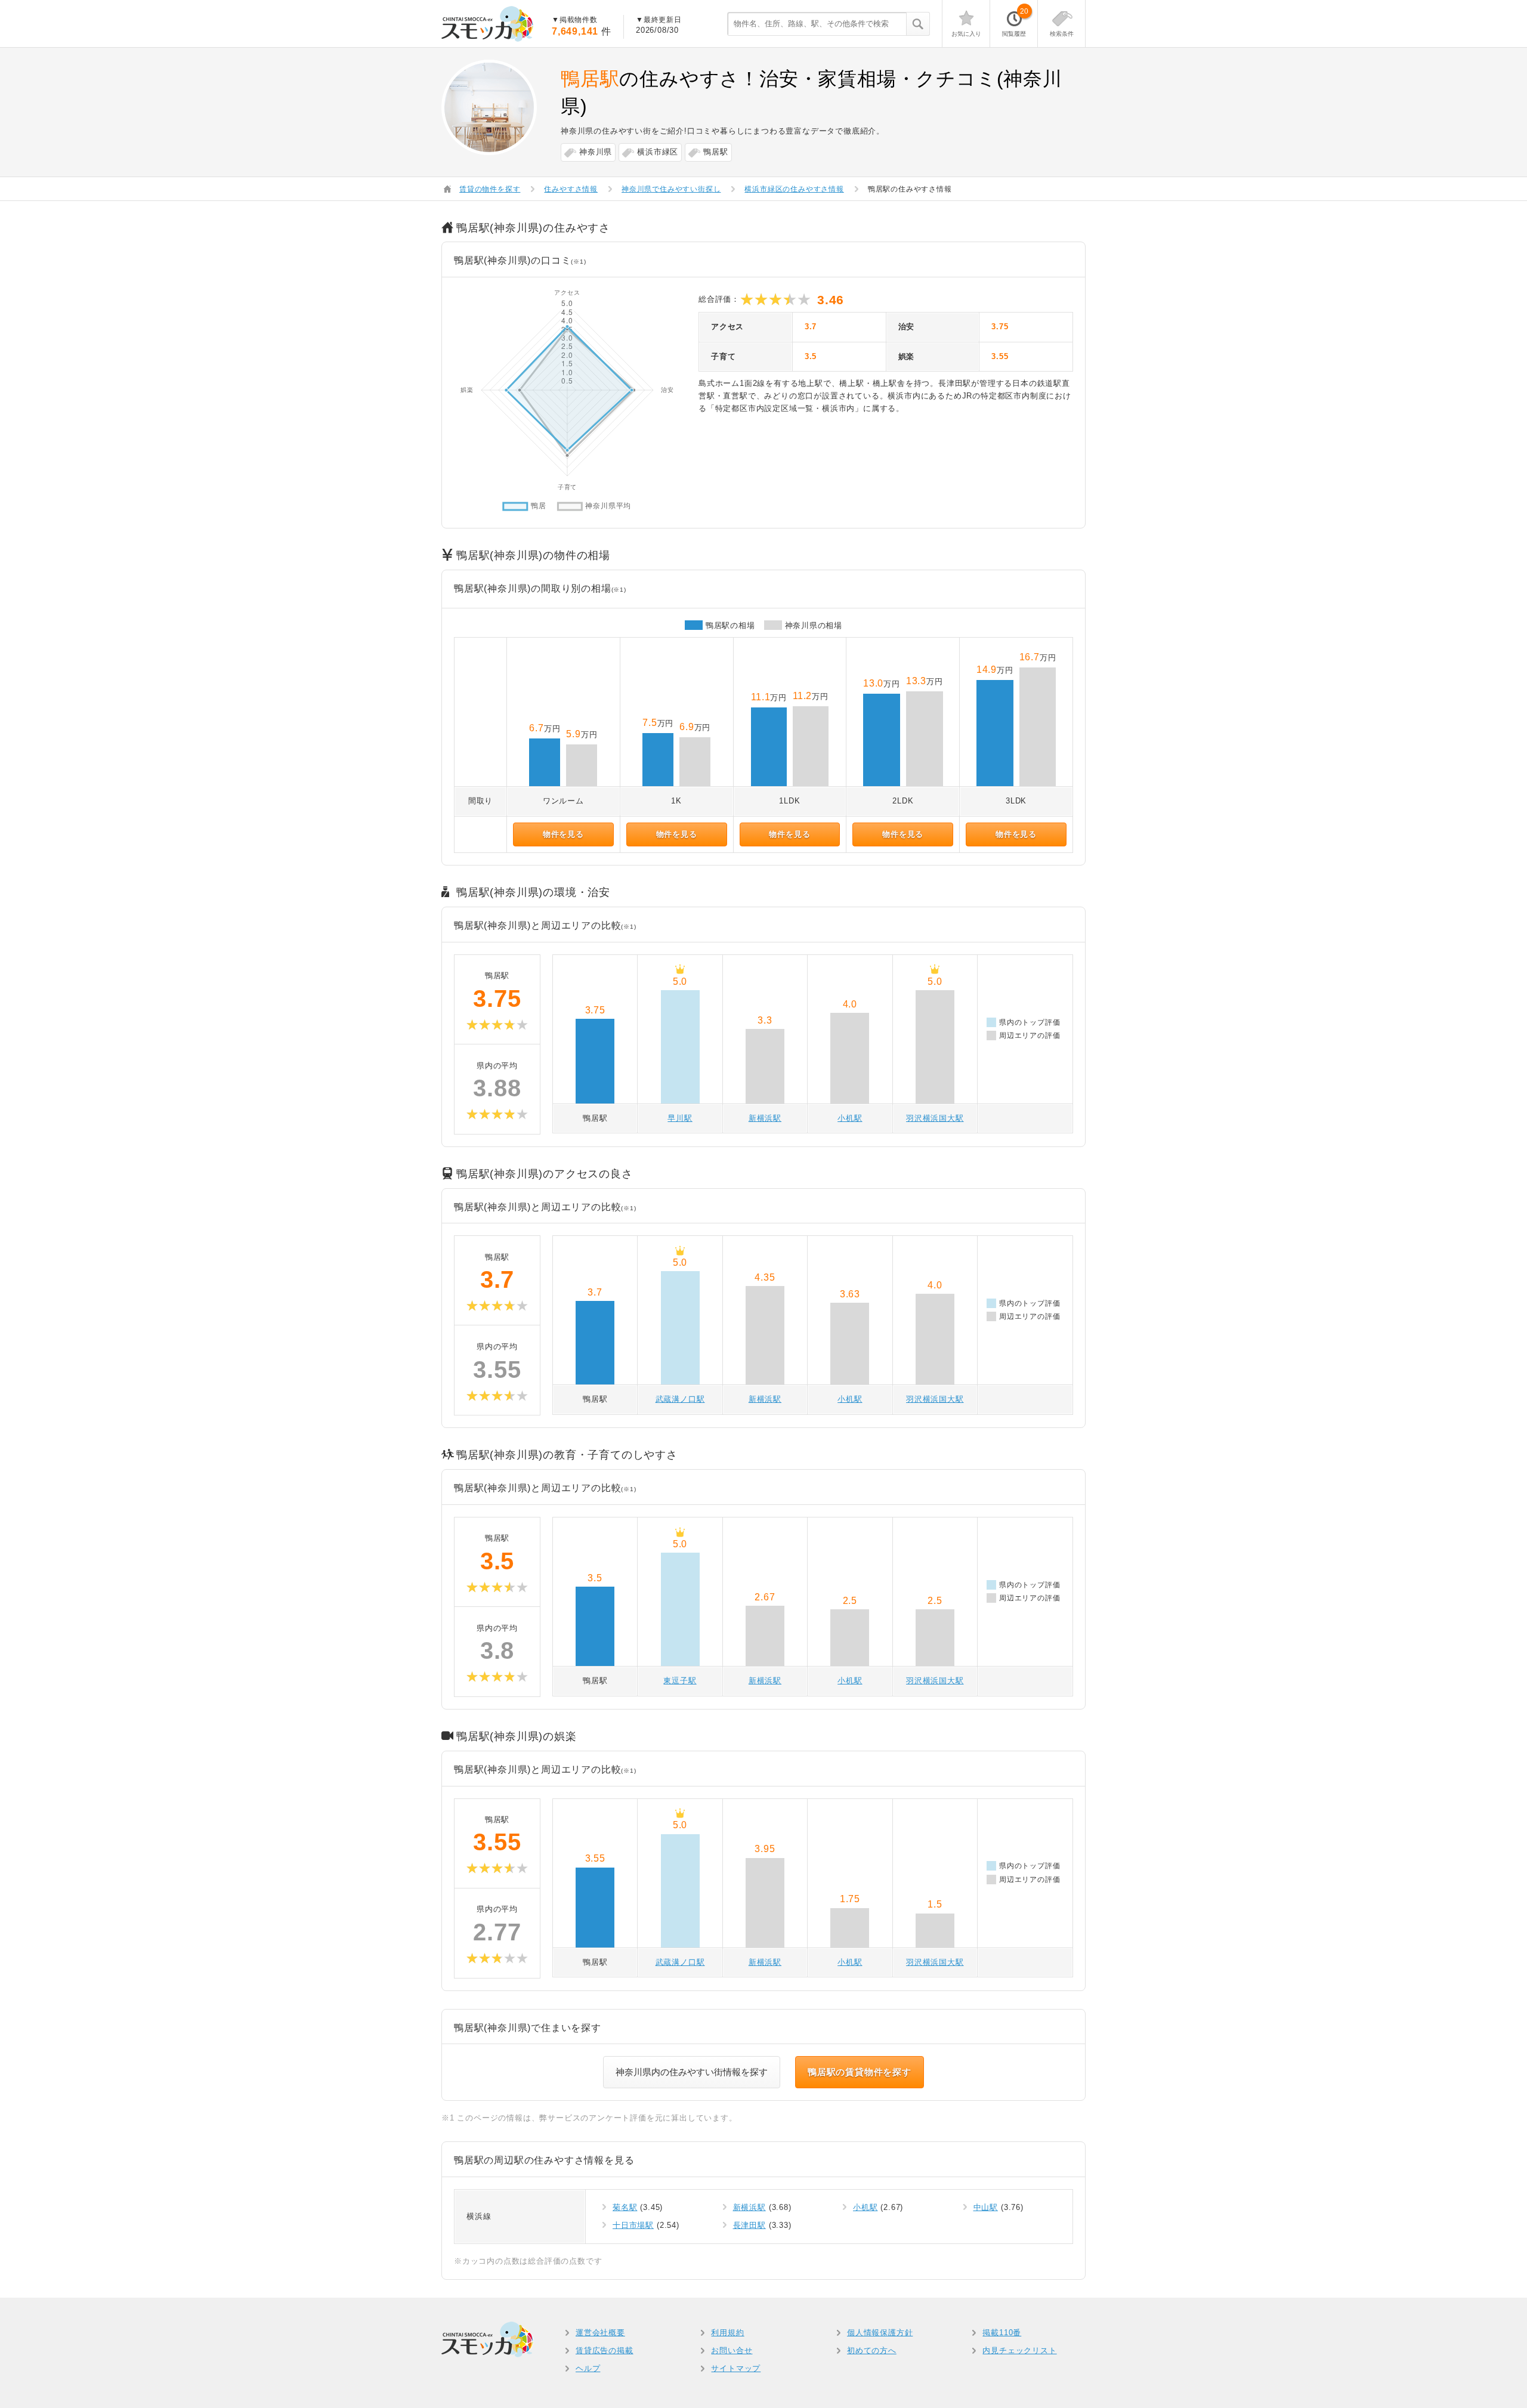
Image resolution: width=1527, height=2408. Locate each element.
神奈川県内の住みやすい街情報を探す (692, 2072)
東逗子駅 (680, 1681)
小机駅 (850, 1118)
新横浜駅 (765, 1118)
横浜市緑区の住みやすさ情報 (794, 189)
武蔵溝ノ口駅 (680, 1399)
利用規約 (727, 2333)
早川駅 (680, 1118)
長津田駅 (749, 2225)
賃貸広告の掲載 (605, 2350)
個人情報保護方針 (880, 2333)
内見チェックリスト (1019, 2350)
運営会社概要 (600, 2333)
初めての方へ (872, 2350)
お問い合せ (732, 2350)
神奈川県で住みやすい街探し (671, 189)
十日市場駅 (633, 2225)
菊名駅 (625, 2207)
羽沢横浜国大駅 (935, 1118)
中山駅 (986, 2207)
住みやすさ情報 (571, 189)
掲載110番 (1002, 2333)
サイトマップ (736, 2368)
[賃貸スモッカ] (488, 24)
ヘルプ (588, 2368)
